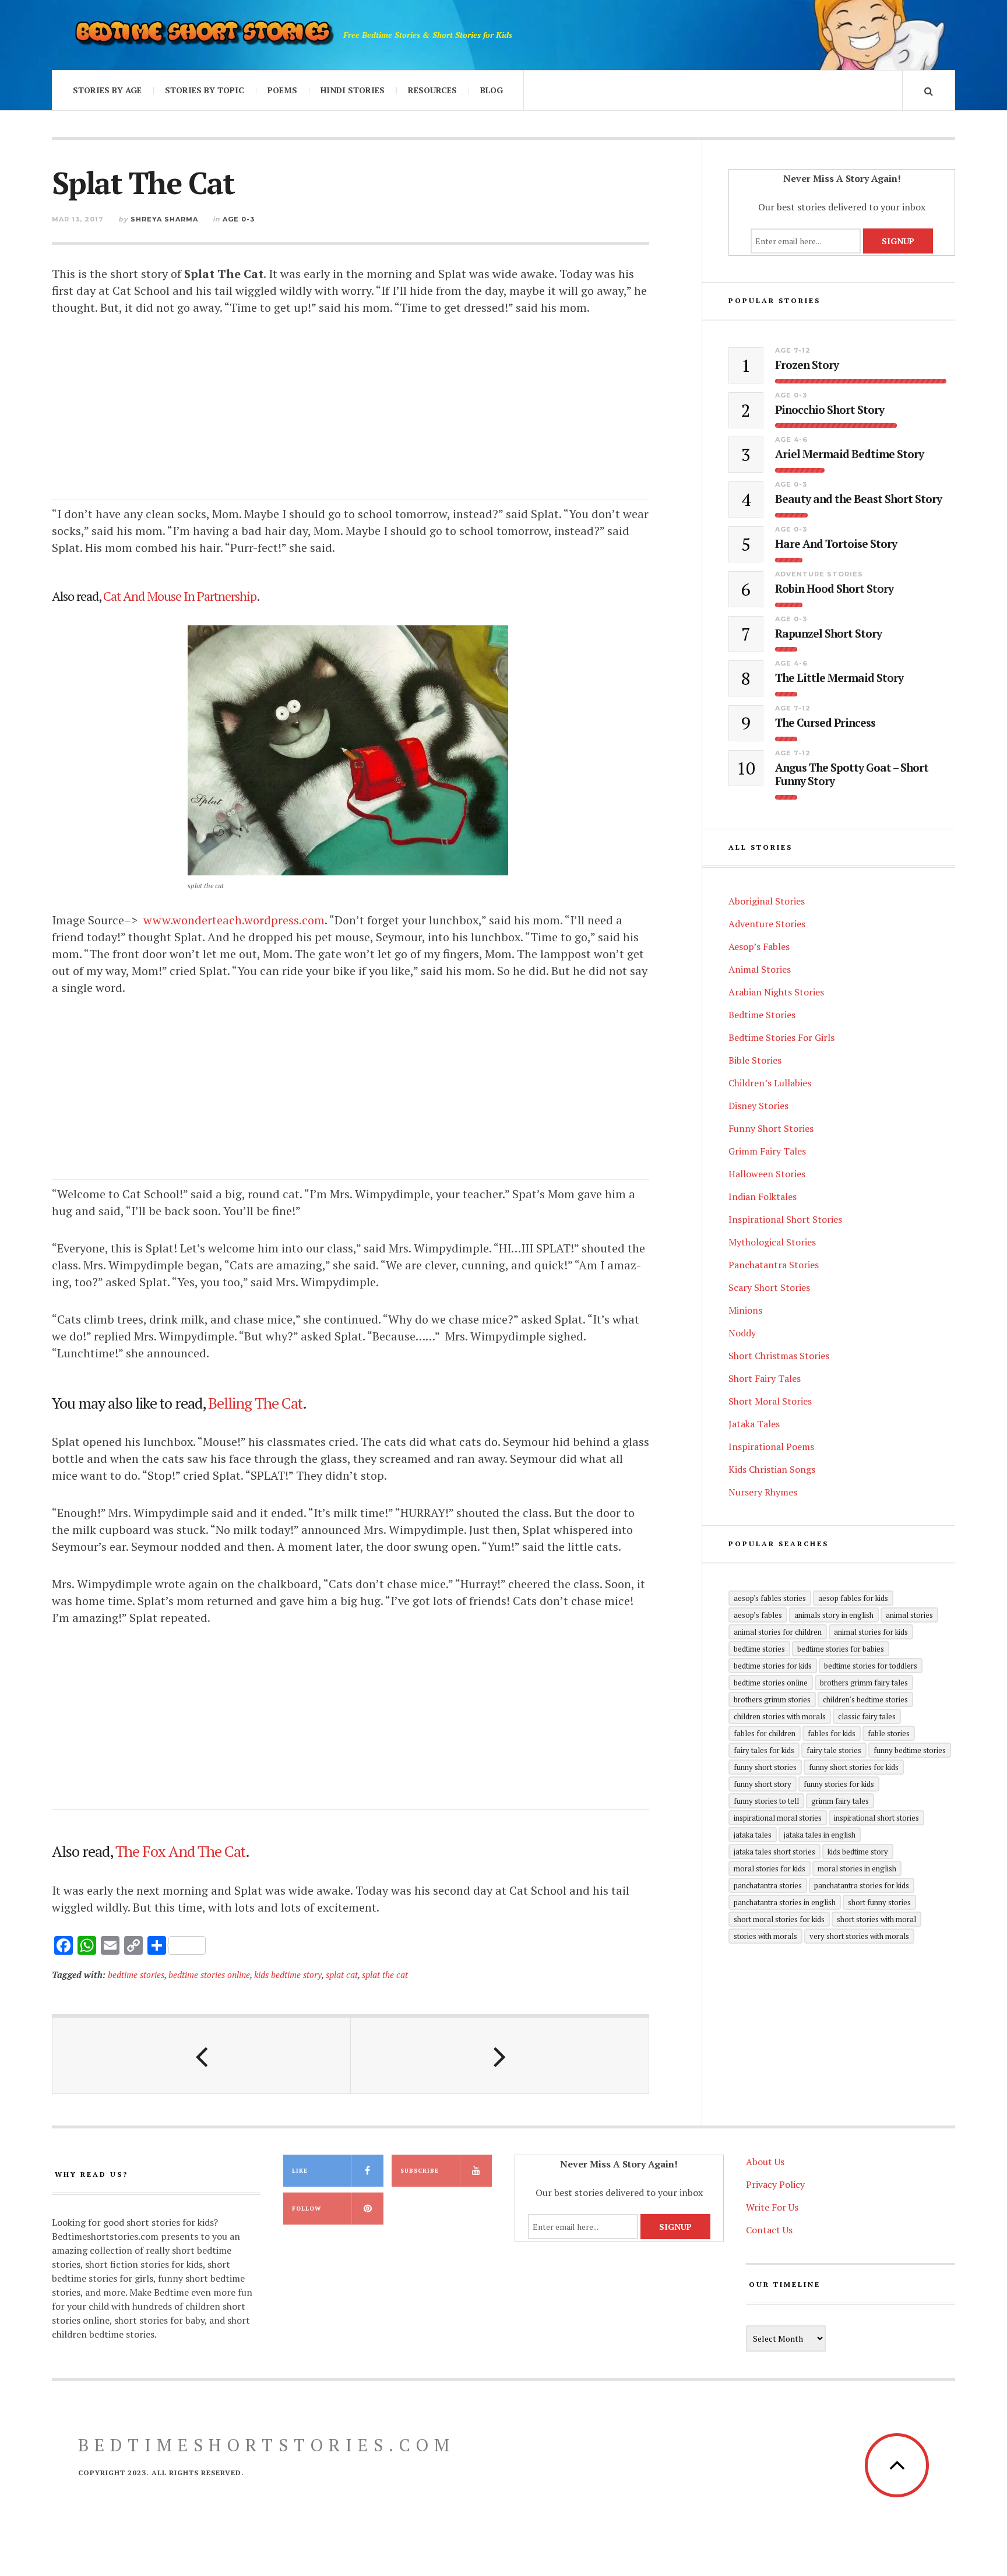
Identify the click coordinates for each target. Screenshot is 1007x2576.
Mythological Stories (772, 1242)
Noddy (742, 1333)
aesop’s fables (758, 1615)
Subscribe (420, 2171)
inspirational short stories (876, 1818)
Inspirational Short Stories (785, 1219)
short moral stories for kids (779, 1919)
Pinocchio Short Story (830, 410)
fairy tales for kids (764, 1750)
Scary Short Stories (769, 1287)
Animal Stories (760, 969)
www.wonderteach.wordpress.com (234, 920)
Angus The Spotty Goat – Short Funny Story (852, 775)
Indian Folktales (763, 1196)
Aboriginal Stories (767, 901)
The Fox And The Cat (180, 1851)
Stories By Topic (205, 90)
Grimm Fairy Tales (767, 1151)
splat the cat (385, 1975)
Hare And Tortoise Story (836, 544)
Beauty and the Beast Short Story (858, 499)
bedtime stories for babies (841, 1649)
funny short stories (765, 1767)
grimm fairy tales (840, 1801)
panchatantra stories (768, 1885)
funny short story (763, 1784)
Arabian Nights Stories (776, 992)
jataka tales (753, 1835)
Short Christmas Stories (779, 1356)
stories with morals (765, 1936)
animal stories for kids (871, 1632)
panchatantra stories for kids (862, 1885)
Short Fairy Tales (765, 1378)
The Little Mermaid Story (839, 678)
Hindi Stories (353, 90)
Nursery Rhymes (763, 1492)
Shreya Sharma (164, 219)
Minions (745, 1310)
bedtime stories (136, 1975)
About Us (765, 2162)
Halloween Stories (767, 1174)
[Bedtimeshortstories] (203, 35)
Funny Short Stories (771, 1128)
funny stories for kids (839, 1784)
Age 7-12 (793, 350)
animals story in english (834, 1615)
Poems (282, 90)
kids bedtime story (288, 1975)
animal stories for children (778, 1632)
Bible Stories (755, 1060)
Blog (492, 90)
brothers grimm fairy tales (864, 1683)
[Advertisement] (351, 418)
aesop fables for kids (853, 1598)
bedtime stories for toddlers (871, 1666)
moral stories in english (857, 1868)
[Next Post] (500, 2056)
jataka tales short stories (774, 1852)
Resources (432, 90)
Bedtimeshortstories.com (267, 2445)
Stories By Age (107, 90)
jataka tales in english (820, 1835)
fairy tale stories (834, 1750)
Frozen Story (807, 365)
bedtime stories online (209, 1975)
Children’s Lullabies (770, 1083)
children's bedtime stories (865, 1699)
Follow (307, 2209)
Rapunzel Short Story (828, 634)
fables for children (765, 1733)
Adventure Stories (819, 574)
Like (300, 2171)
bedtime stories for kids (773, 1666)
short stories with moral (876, 1919)
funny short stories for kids (854, 1767)
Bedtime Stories (762, 1015)
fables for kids (832, 1733)
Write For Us (772, 2207)
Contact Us (769, 2230)
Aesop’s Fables (759, 946)
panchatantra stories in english (785, 1902)
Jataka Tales (754, 1424)
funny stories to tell (766, 1801)
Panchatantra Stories (774, 1265)
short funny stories (879, 1902)
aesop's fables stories (770, 1598)
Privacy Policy (775, 2184)
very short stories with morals (859, 1936)
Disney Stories (758, 1106)
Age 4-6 (791, 439)
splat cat (342, 1975)
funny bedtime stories (910, 1750)
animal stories (909, 1615)
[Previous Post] (202, 2056)
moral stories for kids (770, 1868)
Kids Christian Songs (772, 1469)
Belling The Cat (255, 1403)
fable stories (889, 1733)
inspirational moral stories (778, 1818)
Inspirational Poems (771, 1447)
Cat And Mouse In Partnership (180, 596)
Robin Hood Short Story (834, 589)
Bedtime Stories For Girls (781, 1037)
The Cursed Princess (825, 723)
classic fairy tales (867, 1716)
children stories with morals (780, 1716)
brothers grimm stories (772, 1699)
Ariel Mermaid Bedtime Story (849, 454)
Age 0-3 (239, 219)
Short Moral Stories (770, 1401)
